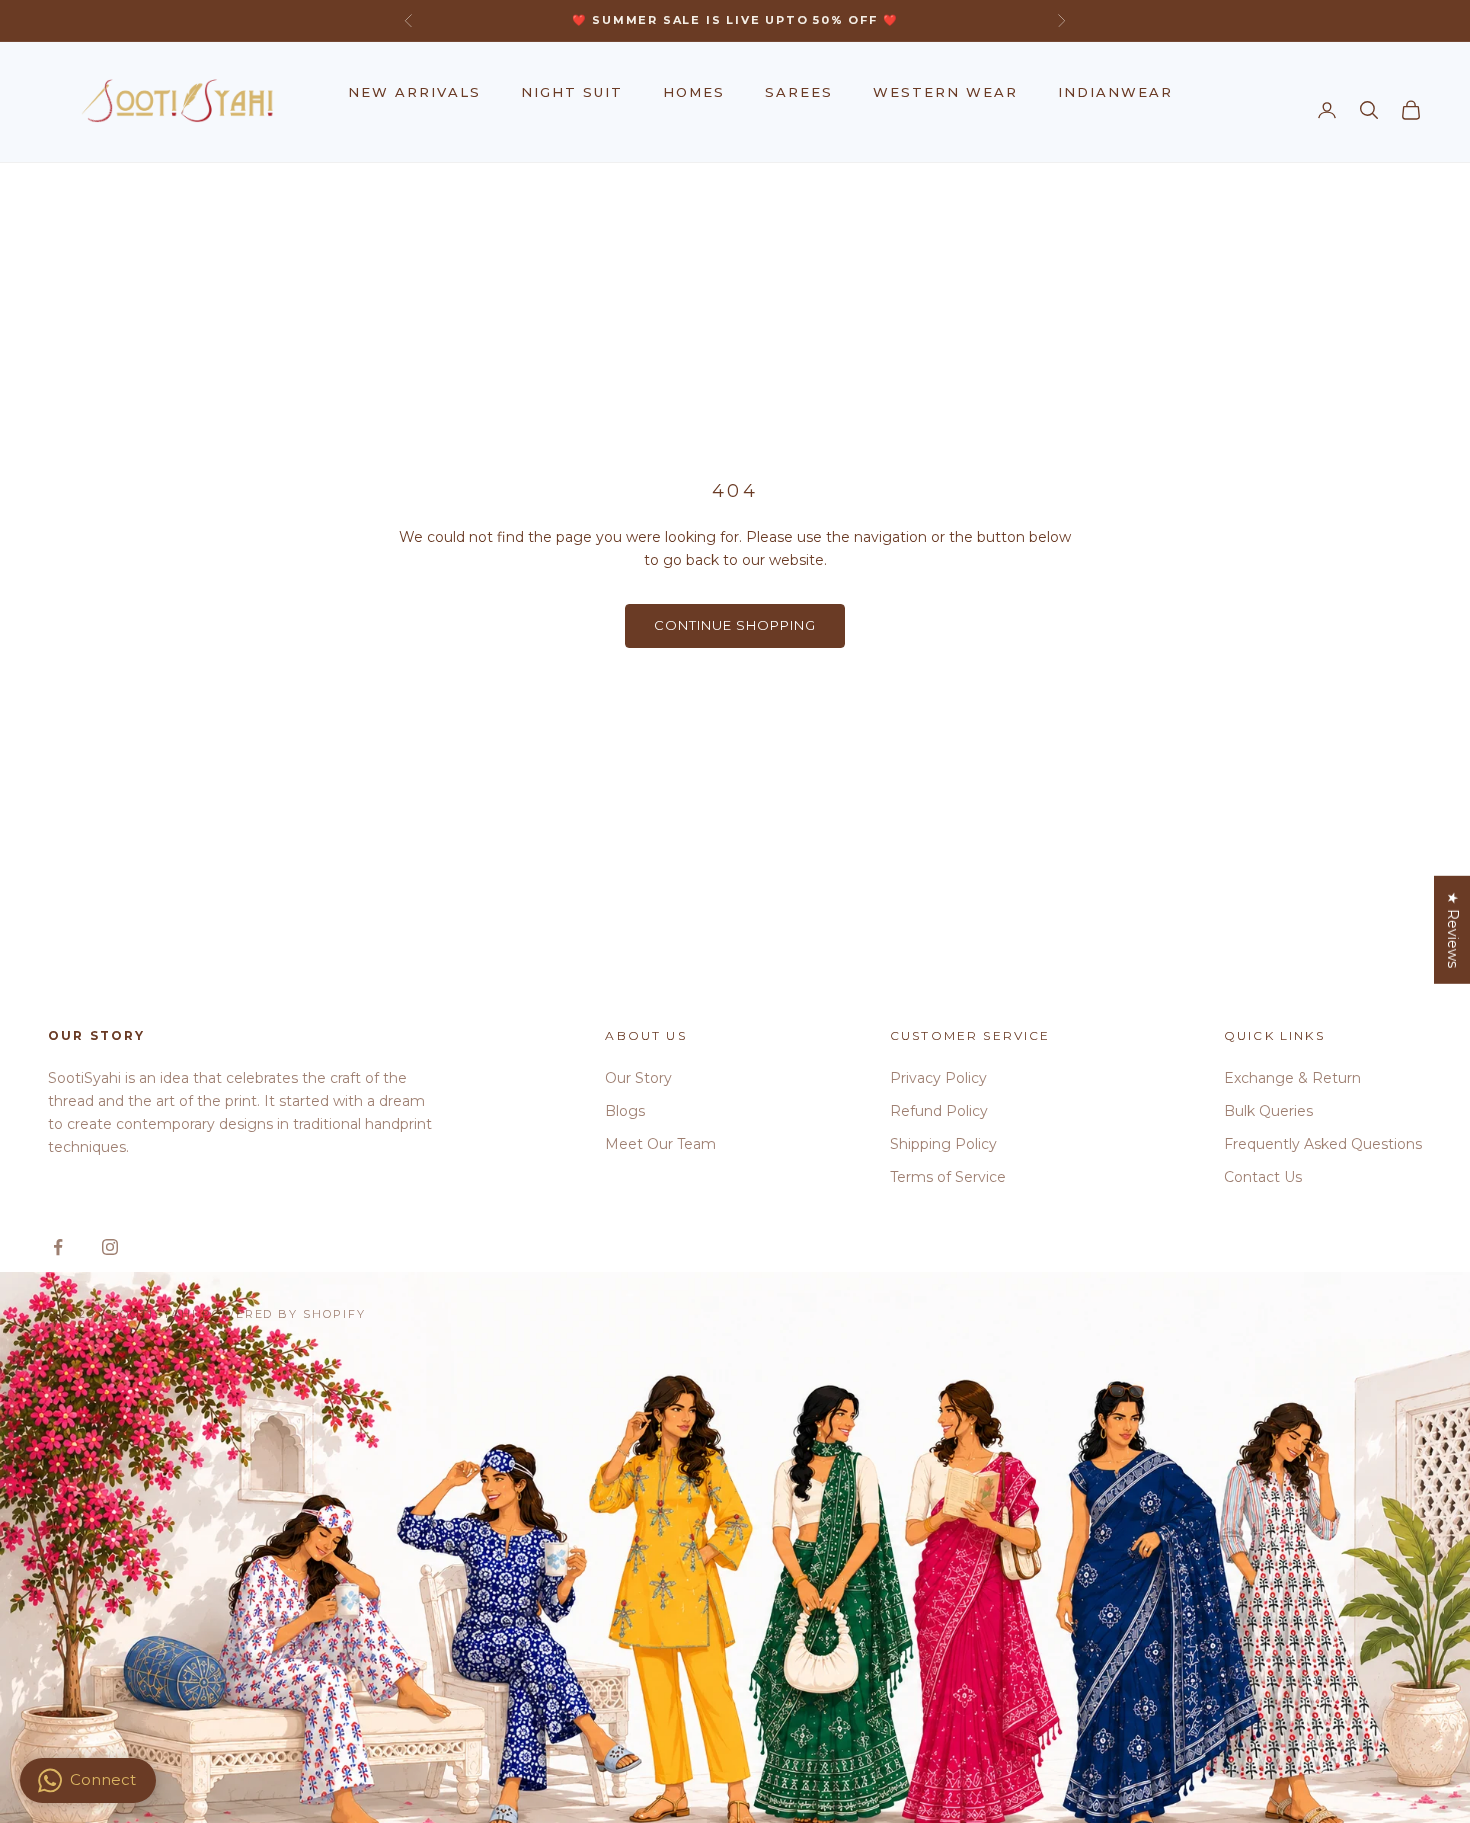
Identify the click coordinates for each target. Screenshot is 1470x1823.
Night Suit (572, 92)
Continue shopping (735, 625)
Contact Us (1263, 1177)
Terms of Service (948, 1177)
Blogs (625, 1111)
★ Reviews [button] (1453, 929)
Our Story (638, 1078)
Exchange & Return (1292, 1078)
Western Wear (945, 92)
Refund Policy (939, 1111)
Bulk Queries (1268, 1111)
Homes (694, 92)
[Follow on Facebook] (58, 1247)
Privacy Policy (938, 1078)
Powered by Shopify (284, 1314)
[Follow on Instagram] (110, 1247)
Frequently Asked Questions (1323, 1144)
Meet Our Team (660, 1144)
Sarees (799, 92)
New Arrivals (414, 92)
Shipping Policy (943, 1144)
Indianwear (1115, 92)
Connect (103, 1779)
